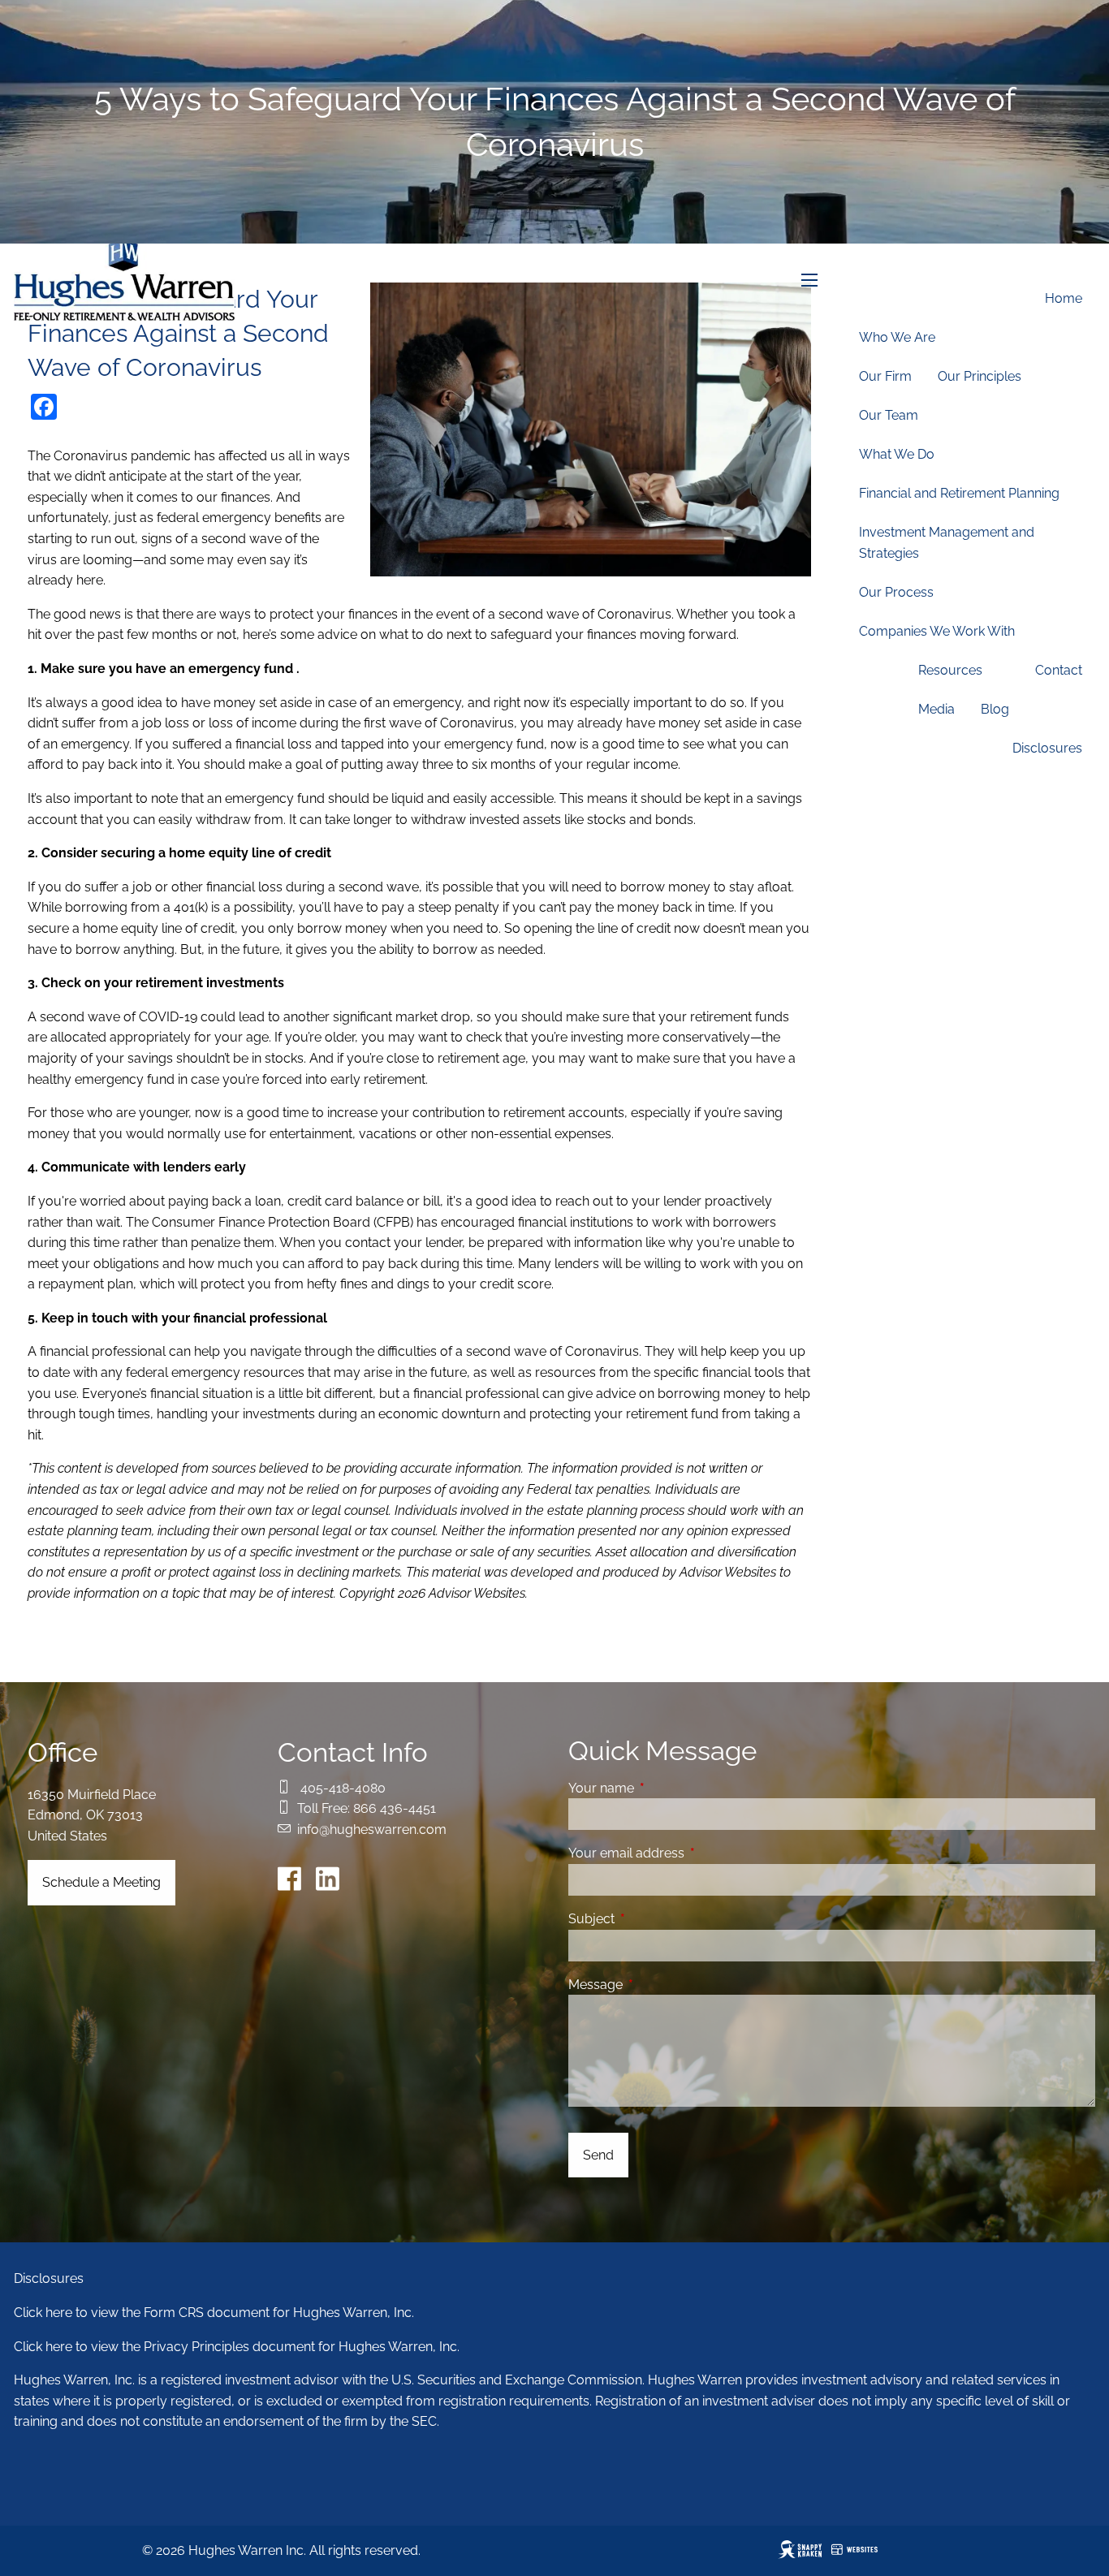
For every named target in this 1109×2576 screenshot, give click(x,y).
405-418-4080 (343, 1788)
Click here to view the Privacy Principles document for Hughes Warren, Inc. (237, 2347)
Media (936, 709)
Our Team (889, 415)
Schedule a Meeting (101, 1882)
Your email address (689, 1853)
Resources (950, 670)
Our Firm (885, 376)
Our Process (896, 592)
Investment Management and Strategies (947, 543)
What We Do (897, 454)
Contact (1059, 670)
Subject (654, 1919)
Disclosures (1047, 748)
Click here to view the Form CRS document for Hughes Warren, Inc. (214, 2313)
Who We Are (897, 337)
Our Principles (980, 376)
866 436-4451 (395, 1808)
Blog (995, 709)
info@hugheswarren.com (372, 1830)
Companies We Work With (937, 631)
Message (658, 1985)
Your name (664, 1788)
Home (1064, 298)
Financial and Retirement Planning (959, 493)
